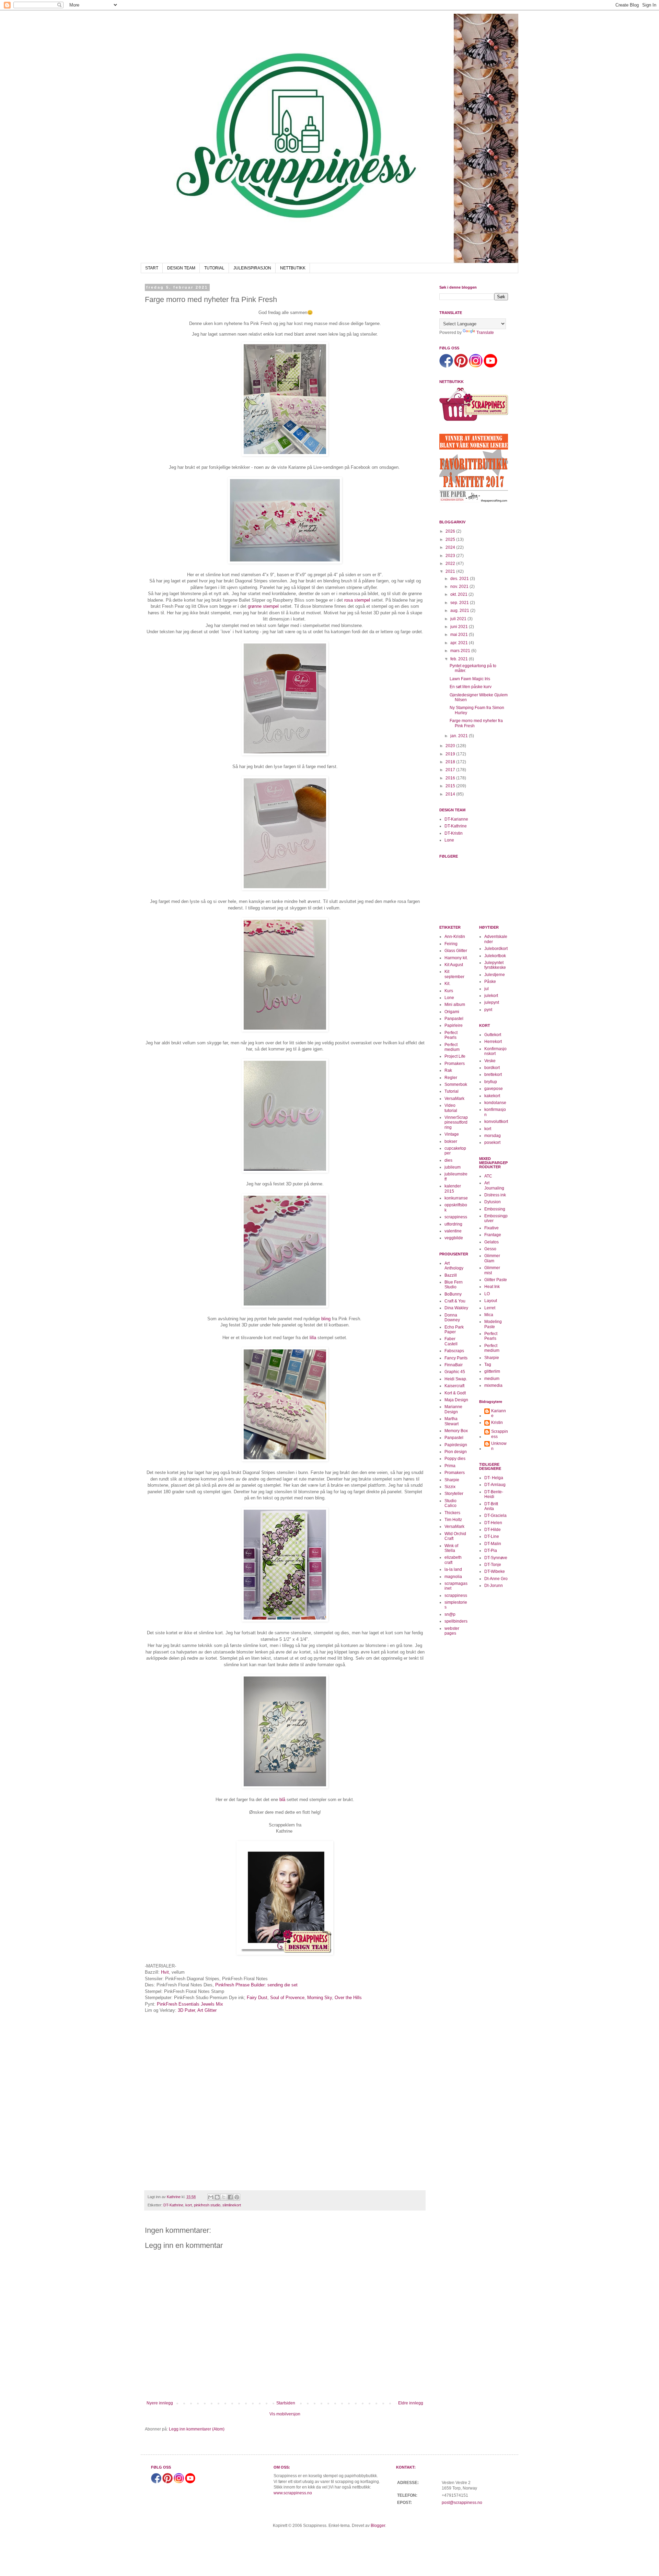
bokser (451, 1141)
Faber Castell (451, 1341)
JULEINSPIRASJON (252, 268)
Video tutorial (451, 1108)
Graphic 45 (455, 1372)
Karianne (499, 1413)
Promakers (455, 1064)
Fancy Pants (456, 1358)
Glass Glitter (456, 951)
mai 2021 (460, 635)
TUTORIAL (214, 268)
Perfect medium (452, 1047)
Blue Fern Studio (454, 1285)
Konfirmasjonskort (495, 1051)
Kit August (454, 965)
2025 (451, 539)
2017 (451, 770)
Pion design (456, 1452)
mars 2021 (461, 651)
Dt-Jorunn (494, 1586)
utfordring (453, 1224)
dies (448, 1160)
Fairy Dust (257, 1998)
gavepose (494, 1089)
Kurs (449, 991)
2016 (451, 778)
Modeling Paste (493, 1324)
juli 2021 (459, 619)
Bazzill (451, 1275)
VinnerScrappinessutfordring (456, 1122)
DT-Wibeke (495, 1571)
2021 (451, 571)
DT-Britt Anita (491, 1506)
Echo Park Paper (454, 1330)
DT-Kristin (454, 833)
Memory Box (456, 1431)
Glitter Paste (496, 1280)
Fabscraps (454, 1351)
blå (282, 1800)
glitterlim (492, 1371)
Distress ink (495, 1195)
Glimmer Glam (492, 1258)
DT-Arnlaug (495, 1485)
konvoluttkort (496, 1122)
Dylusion (493, 1202)
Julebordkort (496, 949)
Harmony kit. (456, 958)
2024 (451, 547)
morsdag (493, 1136)
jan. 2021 (460, 736)
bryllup (491, 1082)
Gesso (490, 1249)
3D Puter (186, 2010)
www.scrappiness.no (293, 2493)
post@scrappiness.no (462, 2503)
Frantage (493, 1235)
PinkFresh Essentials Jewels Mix (190, 2004)
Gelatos (492, 1242)
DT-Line (492, 1536)
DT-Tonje (493, 1565)
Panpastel (454, 1019)
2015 (451, 786)
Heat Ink (492, 1287)
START (152, 268)
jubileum (453, 1167)
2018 (451, 762)
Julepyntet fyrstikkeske (495, 965)
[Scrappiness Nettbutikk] (474, 420)
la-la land (453, 1569)
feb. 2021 (460, 659)
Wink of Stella (451, 1548)
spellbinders (456, 1621)
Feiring (451, 944)
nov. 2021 (460, 587)
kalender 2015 (453, 1188)
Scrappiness (500, 1434)
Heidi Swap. (456, 1379)
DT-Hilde (493, 1530)
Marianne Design (453, 1409)
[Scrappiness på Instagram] (476, 366)
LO (487, 1294)
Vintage (452, 1134)
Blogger (378, 2526)
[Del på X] (224, 2197)
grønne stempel (263, 606)
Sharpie (452, 1480)
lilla (313, 1338)
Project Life (455, 1056)
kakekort (492, 1096)
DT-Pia (491, 1551)
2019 (451, 754)
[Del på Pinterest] (237, 2197)
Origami (452, 1012)
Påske (490, 982)
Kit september (454, 974)
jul (487, 989)
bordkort (492, 1068)
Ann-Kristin (455, 937)
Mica (489, 1315)
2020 (451, 746)
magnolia (453, 1577)
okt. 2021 (459, 594)
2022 (451, 564)
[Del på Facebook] (230, 2197)
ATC (488, 1176)
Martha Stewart (452, 1421)
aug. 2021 (460, 611)
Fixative (492, 1228)
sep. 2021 (460, 603)
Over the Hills (348, 1998)
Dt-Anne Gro (496, 1579)
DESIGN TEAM (181, 268)
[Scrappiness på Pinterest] (461, 366)
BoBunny (453, 1294)
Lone (449, 840)
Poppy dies (455, 1459)
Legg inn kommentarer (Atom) (197, 2429)
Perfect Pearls (451, 1035)
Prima (450, 1466)
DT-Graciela (495, 1516)
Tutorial (452, 1091)
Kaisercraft (454, 1386)
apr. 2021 (460, 643)
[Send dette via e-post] (211, 2197)
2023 (451, 556)
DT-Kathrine (173, 2205)
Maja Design (456, 1400)
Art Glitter (207, 2010)
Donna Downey (452, 1318)
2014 (451, 794)
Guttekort (493, 1035)
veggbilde (454, 1238)
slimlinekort (232, 2205)
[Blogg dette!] (217, 2197)
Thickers (452, 1513)
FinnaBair (454, 1365)
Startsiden (286, 2403)
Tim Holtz (453, 1520)
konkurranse (456, 1198)
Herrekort (493, 1042)
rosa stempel (357, 600)
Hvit (165, 1972)
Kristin (497, 1423)
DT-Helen (493, 1523)
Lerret (490, 1308)
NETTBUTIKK (293, 268)
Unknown (499, 1446)
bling (326, 1319)
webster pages (452, 1631)
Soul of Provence (287, 1998)
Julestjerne (495, 975)
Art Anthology (454, 1266)
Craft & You (455, 1301)
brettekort (493, 1075)
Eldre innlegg (411, 2403)
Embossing (495, 1209)
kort (189, 2205)
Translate (485, 333)
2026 (451, 531)
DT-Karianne (456, 819)
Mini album (455, 1005)
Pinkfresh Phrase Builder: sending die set (256, 1985)
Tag (488, 1365)
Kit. (447, 984)
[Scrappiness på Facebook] (446, 366)
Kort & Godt (455, 1393)
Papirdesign (456, 1445)
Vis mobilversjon (285, 2414)
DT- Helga (494, 1478)
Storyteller (454, 1494)
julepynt (492, 1002)
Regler (451, 1078)
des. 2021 (460, 579)
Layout (491, 1301)
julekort (491, 996)
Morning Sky (320, 1998)
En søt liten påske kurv (471, 687)
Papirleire (454, 1025)
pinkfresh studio (207, 2205)
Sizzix (450, 1487)
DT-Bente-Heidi (494, 1494)
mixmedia (493, 1385)
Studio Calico (450, 1503)
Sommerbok (456, 1084)
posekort (492, 1142)
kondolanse (495, 1103)
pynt (488, 1010)
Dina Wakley (456, 1308)
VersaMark (454, 1099)
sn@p (450, 1614)
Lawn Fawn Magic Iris (470, 679)
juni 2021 (460, 627)
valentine (453, 1231)
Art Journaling (494, 1185)
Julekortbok (495, 956)
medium (492, 1379)
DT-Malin (493, 1544)
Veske (490, 1061)
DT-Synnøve (496, 1558)
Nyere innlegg (160, 2403)
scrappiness (456, 1217)
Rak (448, 1070)
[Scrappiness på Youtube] (490, 366)
